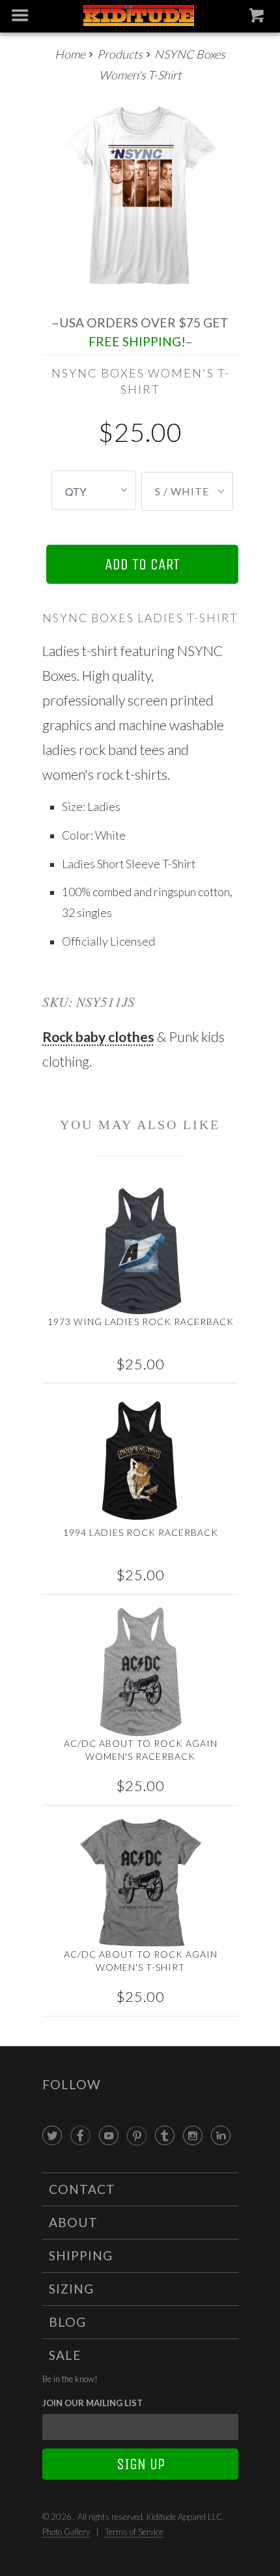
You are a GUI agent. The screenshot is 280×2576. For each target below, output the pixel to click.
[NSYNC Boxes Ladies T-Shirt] (140, 195)
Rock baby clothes (98, 1036)
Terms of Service (134, 2532)
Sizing (71, 2289)
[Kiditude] (140, 17)
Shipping (81, 2255)
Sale (65, 2355)
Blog (67, 2322)
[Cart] (258, 18)
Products (120, 54)
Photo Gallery (66, 2532)
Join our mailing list (92, 2403)
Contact (82, 2189)
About (73, 2222)
